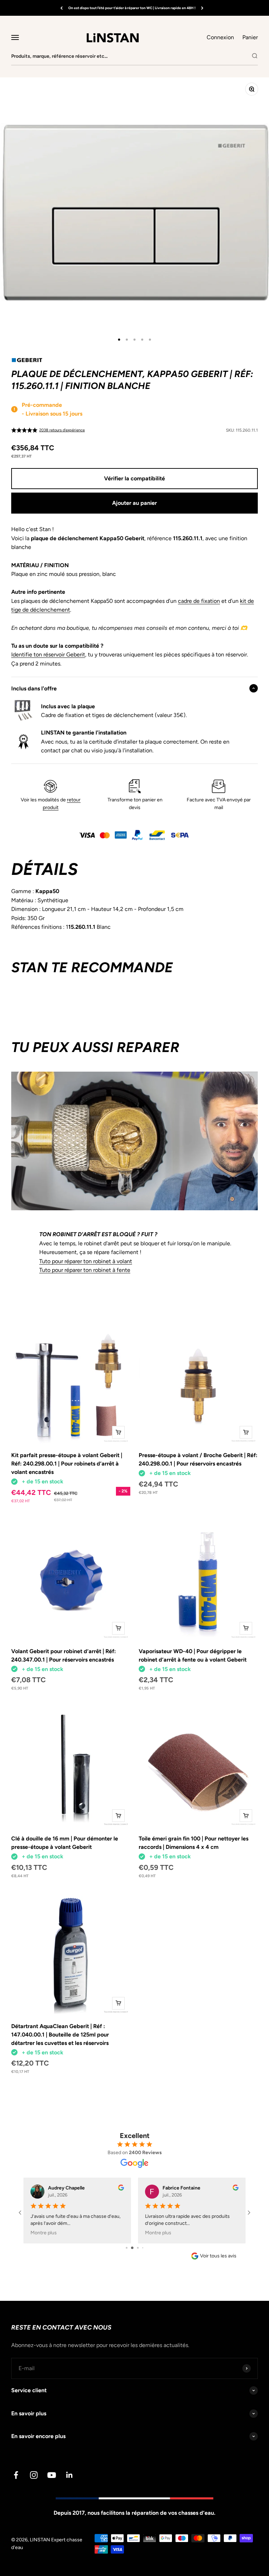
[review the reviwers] (121, 2189)
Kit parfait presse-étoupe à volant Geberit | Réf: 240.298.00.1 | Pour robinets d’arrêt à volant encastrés (67, 1464)
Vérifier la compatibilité (134, 478)
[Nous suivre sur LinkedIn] (70, 2475)
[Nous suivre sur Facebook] (16, 2475)
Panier (250, 37)
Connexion (220, 37)
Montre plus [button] (44, 2233)
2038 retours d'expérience (62, 430)
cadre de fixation (199, 601)
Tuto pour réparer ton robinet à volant (86, 1261)
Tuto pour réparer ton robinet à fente (85, 1270)
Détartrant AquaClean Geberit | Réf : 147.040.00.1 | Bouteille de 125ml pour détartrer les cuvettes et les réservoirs (60, 2035)
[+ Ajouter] (118, 1432)
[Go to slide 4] (140, 2248)
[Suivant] (202, 8)
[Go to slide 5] (145, 2248)
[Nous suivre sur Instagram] (34, 2475)
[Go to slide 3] (135, 2248)
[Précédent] (61, 8)
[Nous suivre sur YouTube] (52, 2475)
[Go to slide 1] (124, 2248)
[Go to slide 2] (129, 2248)
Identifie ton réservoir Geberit (48, 655)
